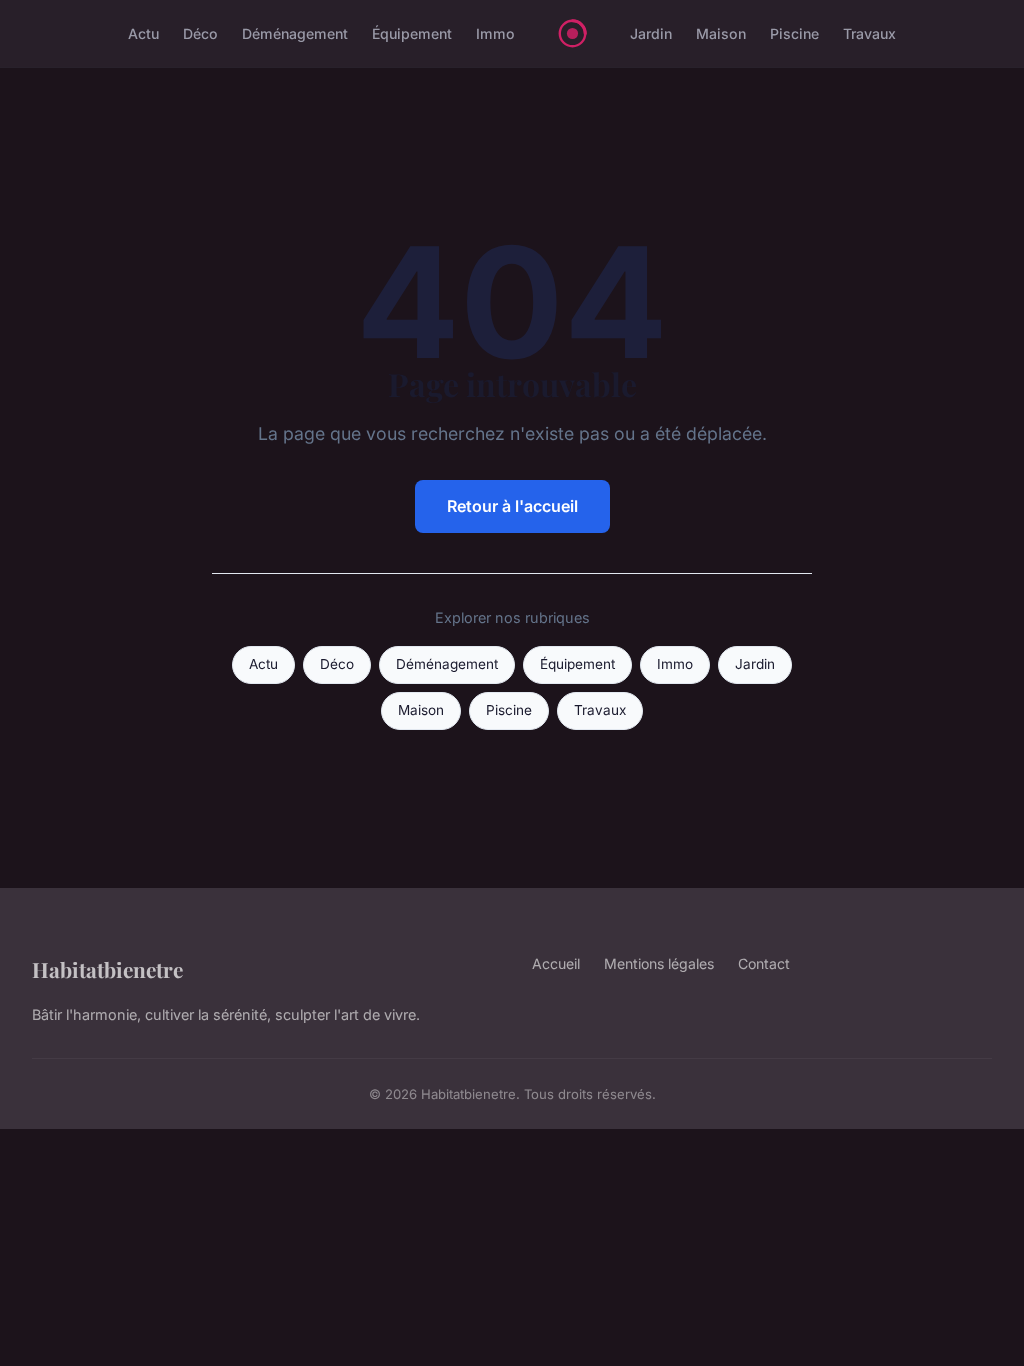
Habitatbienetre (107, 969)
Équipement (412, 33)
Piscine (794, 33)
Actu (143, 33)
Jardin (651, 33)
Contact (764, 963)
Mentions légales (659, 963)
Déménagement (295, 33)
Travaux (869, 33)
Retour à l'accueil (512, 506)
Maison (721, 33)
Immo (495, 33)
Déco (200, 33)
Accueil (556, 963)
